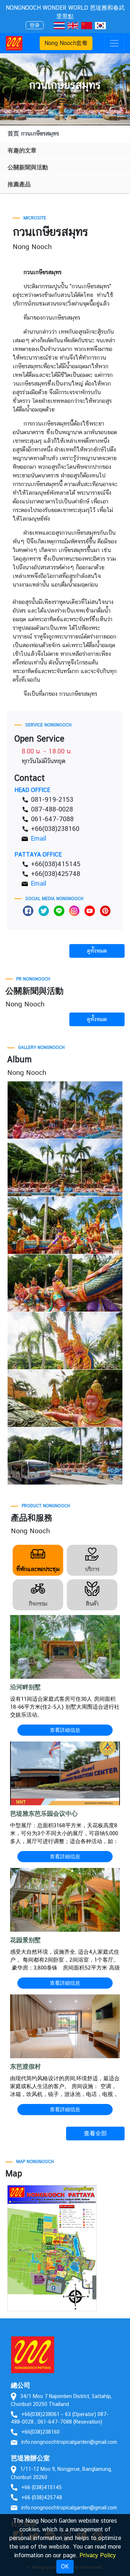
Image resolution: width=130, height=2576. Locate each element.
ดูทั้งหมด (97, 951)
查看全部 (95, 2133)
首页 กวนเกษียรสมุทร (33, 134)
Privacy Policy (98, 2555)
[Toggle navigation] (114, 43)
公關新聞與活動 (28, 167)
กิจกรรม (38, 1604)
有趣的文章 (22, 150)
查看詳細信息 (65, 1730)
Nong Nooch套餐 (66, 43)
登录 (35, 25)
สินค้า (92, 1604)
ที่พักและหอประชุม (38, 1569)
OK (65, 2566)
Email (39, 838)
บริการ (92, 1569)
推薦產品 (19, 184)
